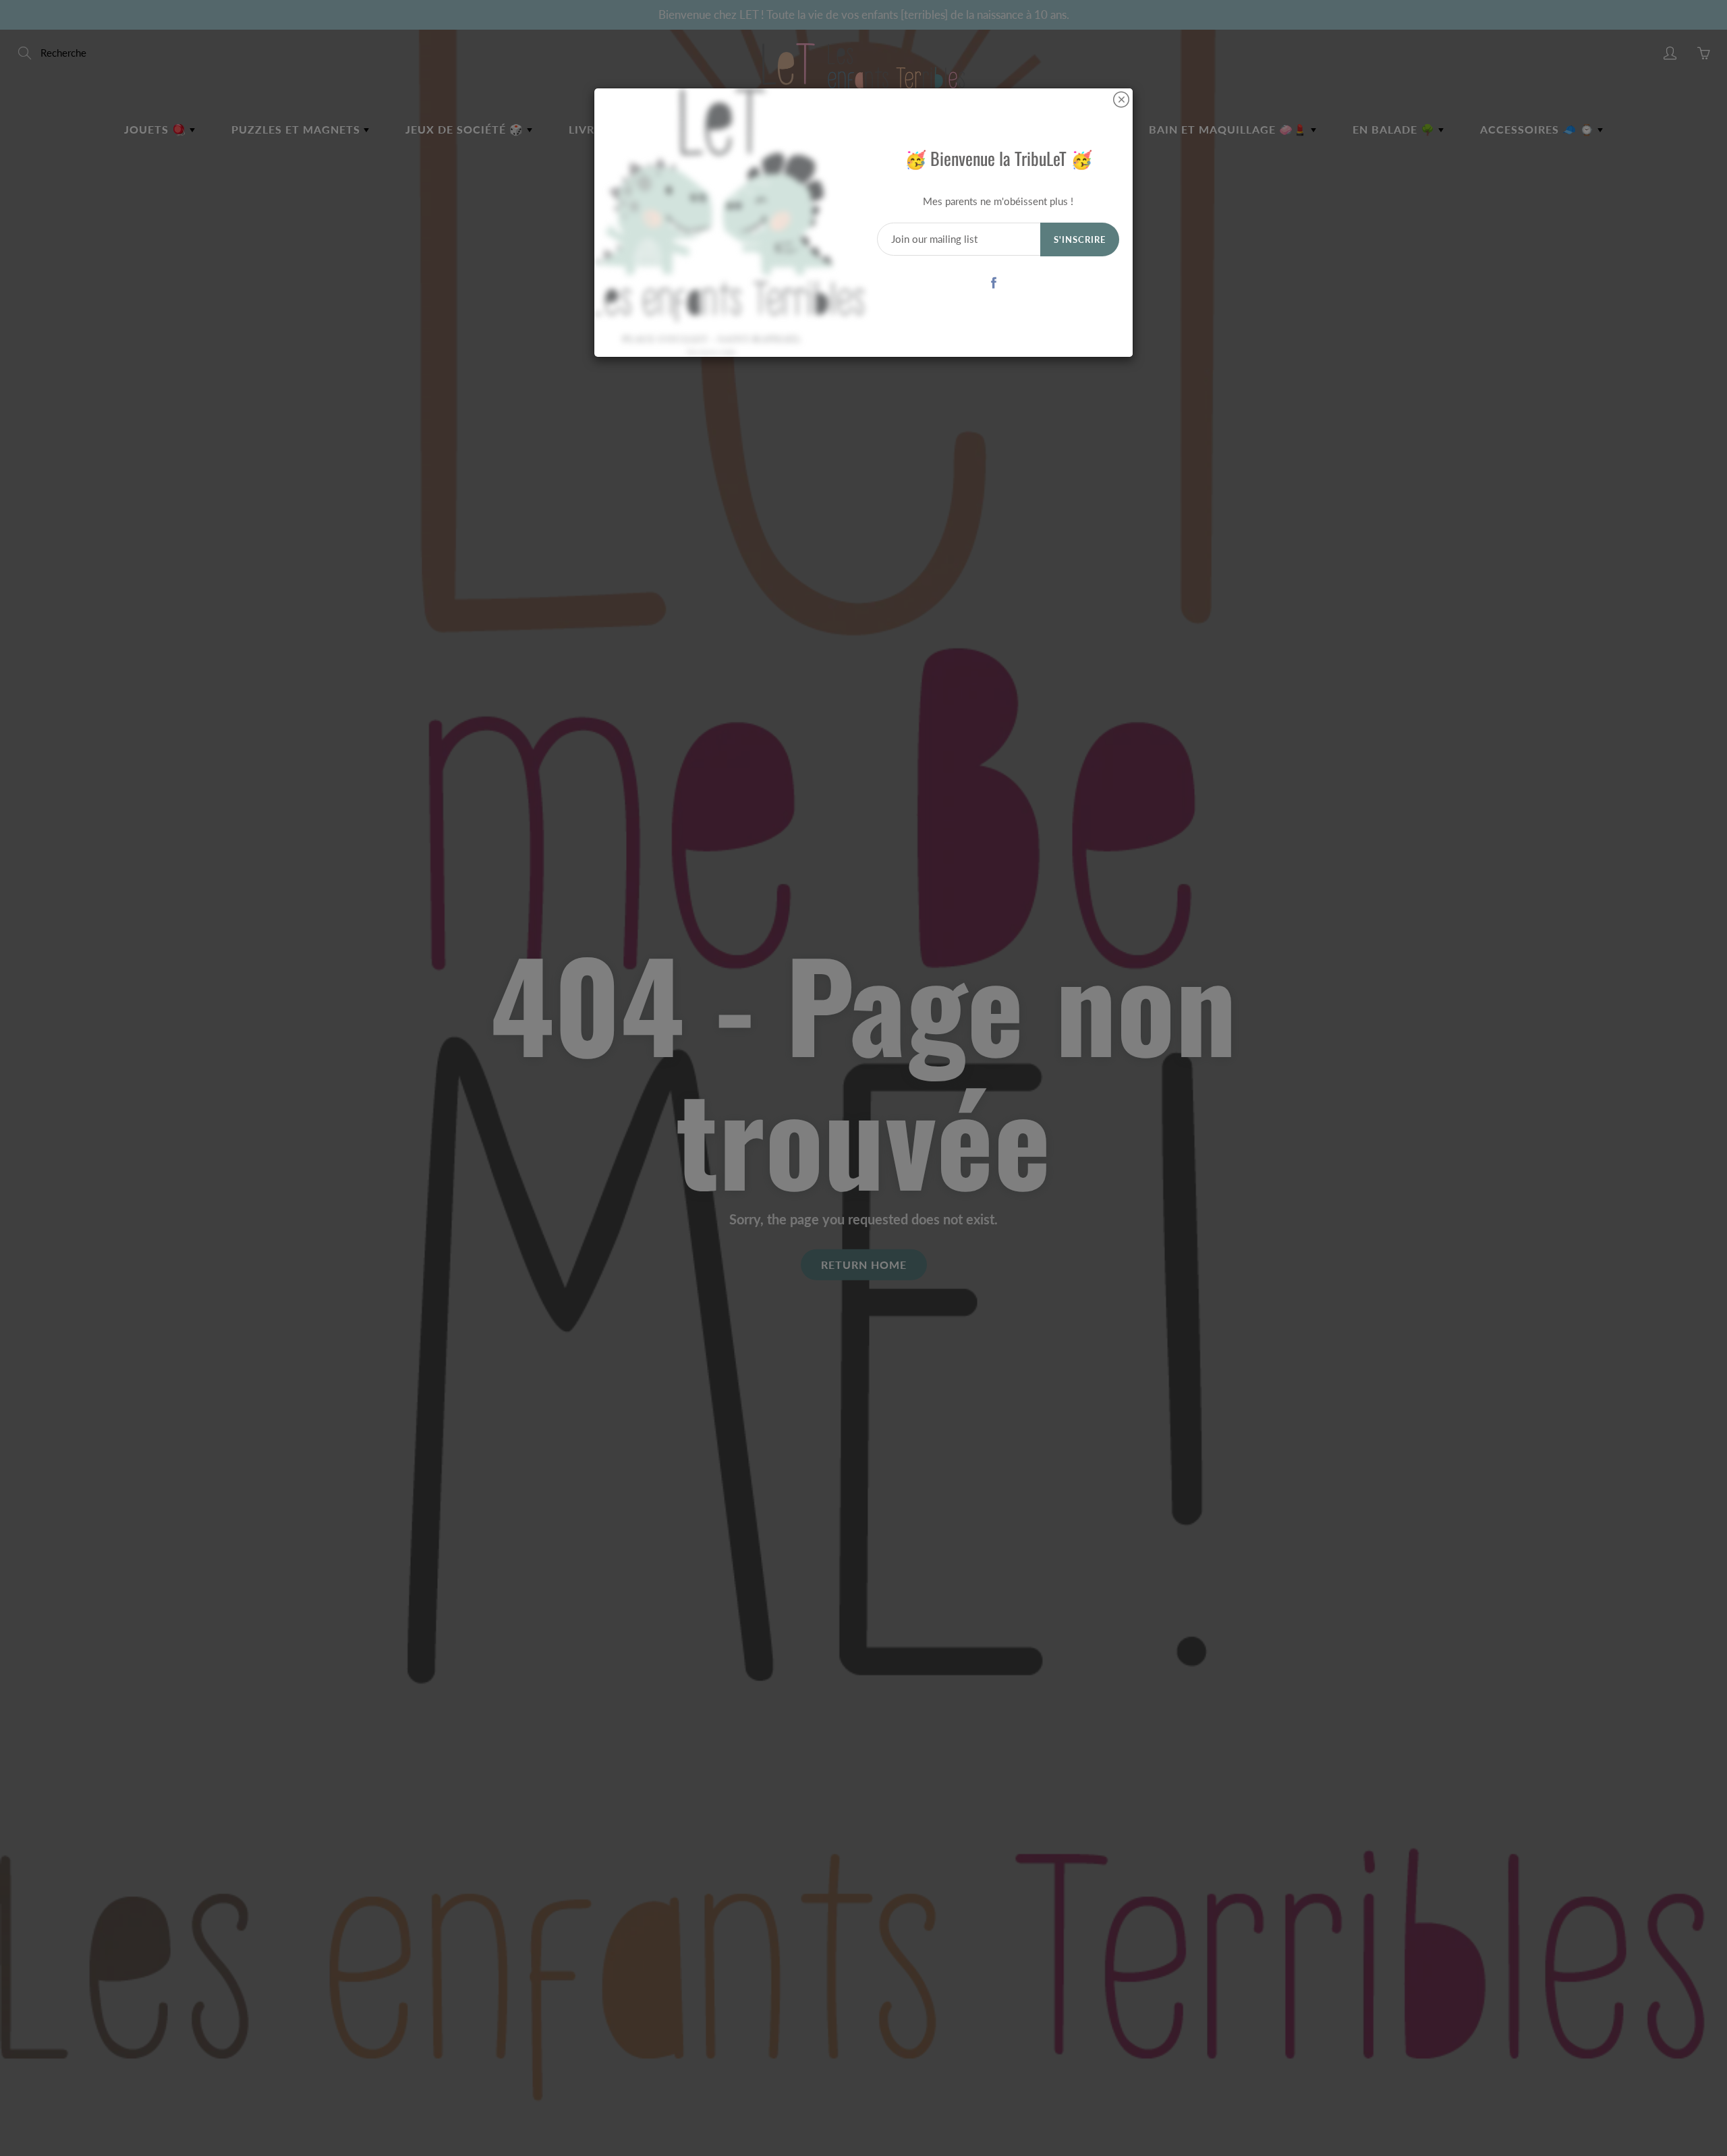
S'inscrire (1080, 239)
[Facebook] (993, 282)
